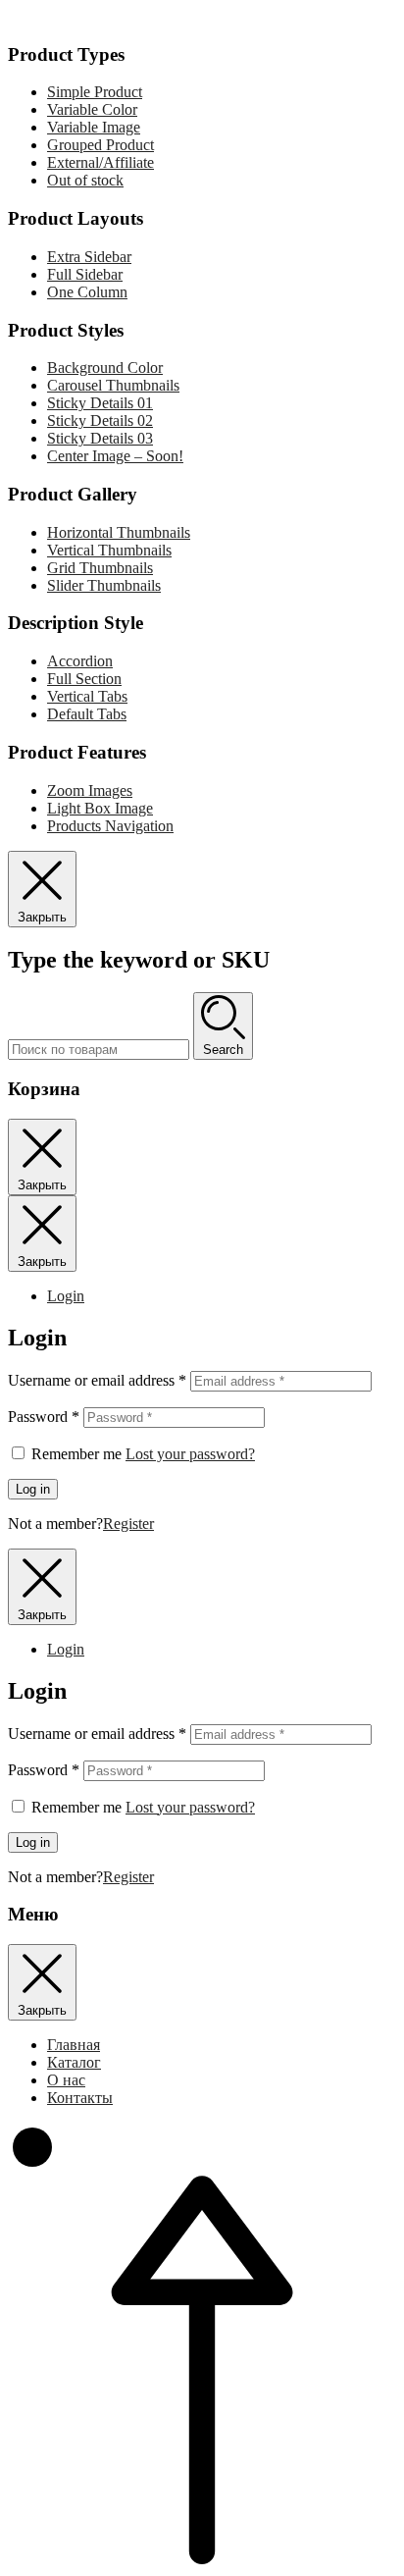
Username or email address (97, 1380)
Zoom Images (90, 790)
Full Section (84, 679)
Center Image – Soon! (115, 456)
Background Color (105, 368)
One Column (87, 292)
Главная (74, 2045)
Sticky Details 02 (100, 421)
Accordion (80, 661)
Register (128, 1524)
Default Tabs (87, 714)
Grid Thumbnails (100, 568)
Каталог (74, 2062)
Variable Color (92, 109)
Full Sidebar (85, 274)
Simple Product (95, 92)
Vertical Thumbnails (109, 550)
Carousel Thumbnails (113, 385)
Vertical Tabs (87, 696)
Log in (33, 1489)
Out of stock (85, 180)
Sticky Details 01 (100, 403)
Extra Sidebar (89, 257)
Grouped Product (101, 145)
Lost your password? (190, 1454)
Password (44, 1417)
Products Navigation (110, 826)
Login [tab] (66, 1296)
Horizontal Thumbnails (119, 532)
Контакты (80, 2098)
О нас (66, 2080)
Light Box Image (100, 808)
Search (223, 1050)
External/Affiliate (101, 162)
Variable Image (94, 127)
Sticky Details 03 (100, 438)
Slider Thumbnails (104, 585)
